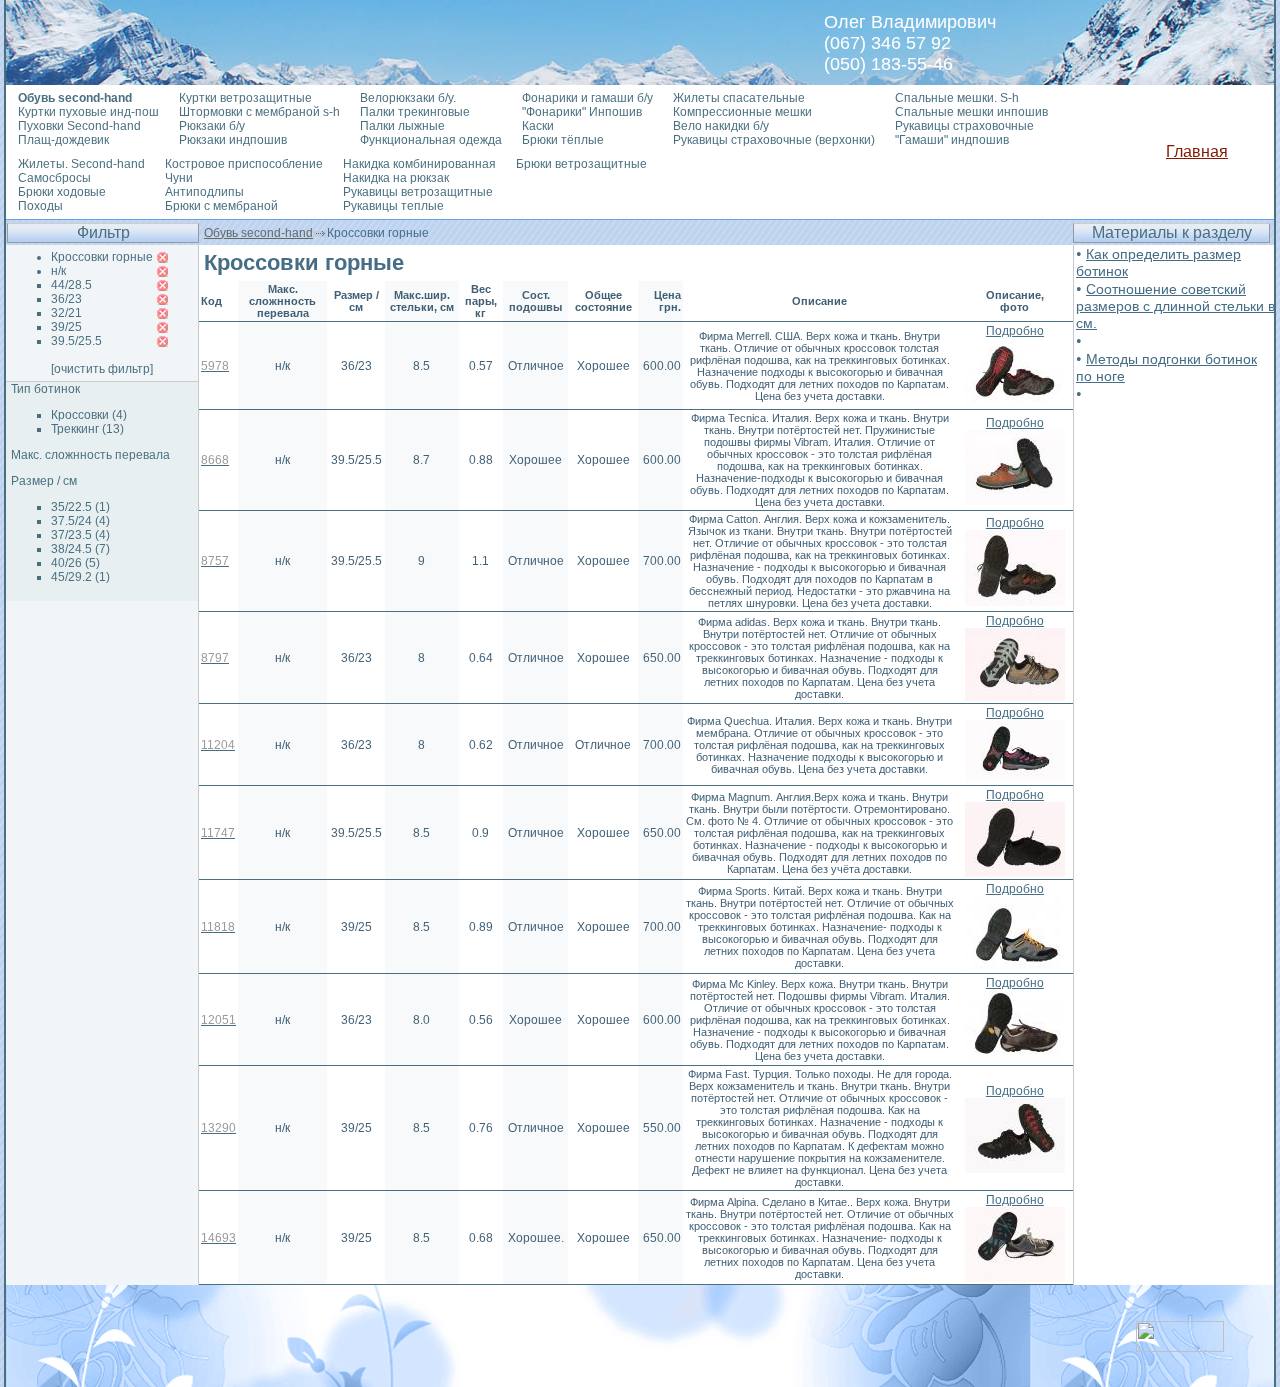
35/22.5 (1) (80, 507)
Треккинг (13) (87, 429)
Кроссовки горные (102, 257)
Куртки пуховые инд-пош (88, 112)
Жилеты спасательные (739, 98)
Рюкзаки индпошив (233, 140)
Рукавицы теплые (393, 206)
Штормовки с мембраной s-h (259, 112)
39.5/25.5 (76, 341)
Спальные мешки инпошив (971, 112)
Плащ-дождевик (63, 140)
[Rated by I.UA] (1180, 1346)
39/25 (66, 327)
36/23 (66, 299)
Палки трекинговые (415, 112)
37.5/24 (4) (80, 521)
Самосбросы (54, 178)
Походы (40, 206)
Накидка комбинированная (419, 164)
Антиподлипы (204, 192)
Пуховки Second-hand (79, 126)
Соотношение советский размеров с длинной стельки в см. (1175, 306)
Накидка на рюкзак (396, 178)
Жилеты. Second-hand (81, 164)
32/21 (66, 313)
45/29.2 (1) (80, 577)
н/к (58, 271)
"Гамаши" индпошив (952, 140)
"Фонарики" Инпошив (582, 112)
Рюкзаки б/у (212, 126)
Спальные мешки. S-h (957, 98)
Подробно (1015, 331)
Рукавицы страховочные (964, 126)
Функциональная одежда (431, 140)
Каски (538, 126)
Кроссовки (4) (89, 415)
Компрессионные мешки (742, 112)
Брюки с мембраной (221, 206)
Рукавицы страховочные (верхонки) (774, 140)
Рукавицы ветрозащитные (418, 192)
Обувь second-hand (258, 233)
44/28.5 (71, 285)
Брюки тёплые (563, 140)
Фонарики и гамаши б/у (587, 98)
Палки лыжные (402, 126)
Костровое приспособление (244, 164)
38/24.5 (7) (80, 549)
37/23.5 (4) (80, 535)
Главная (1197, 151)
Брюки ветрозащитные (581, 164)
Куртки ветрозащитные (245, 98)
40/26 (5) (75, 563)
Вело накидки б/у (721, 126)
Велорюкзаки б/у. (408, 98)
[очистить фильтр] (102, 369)
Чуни (179, 178)
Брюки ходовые (62, 192)
